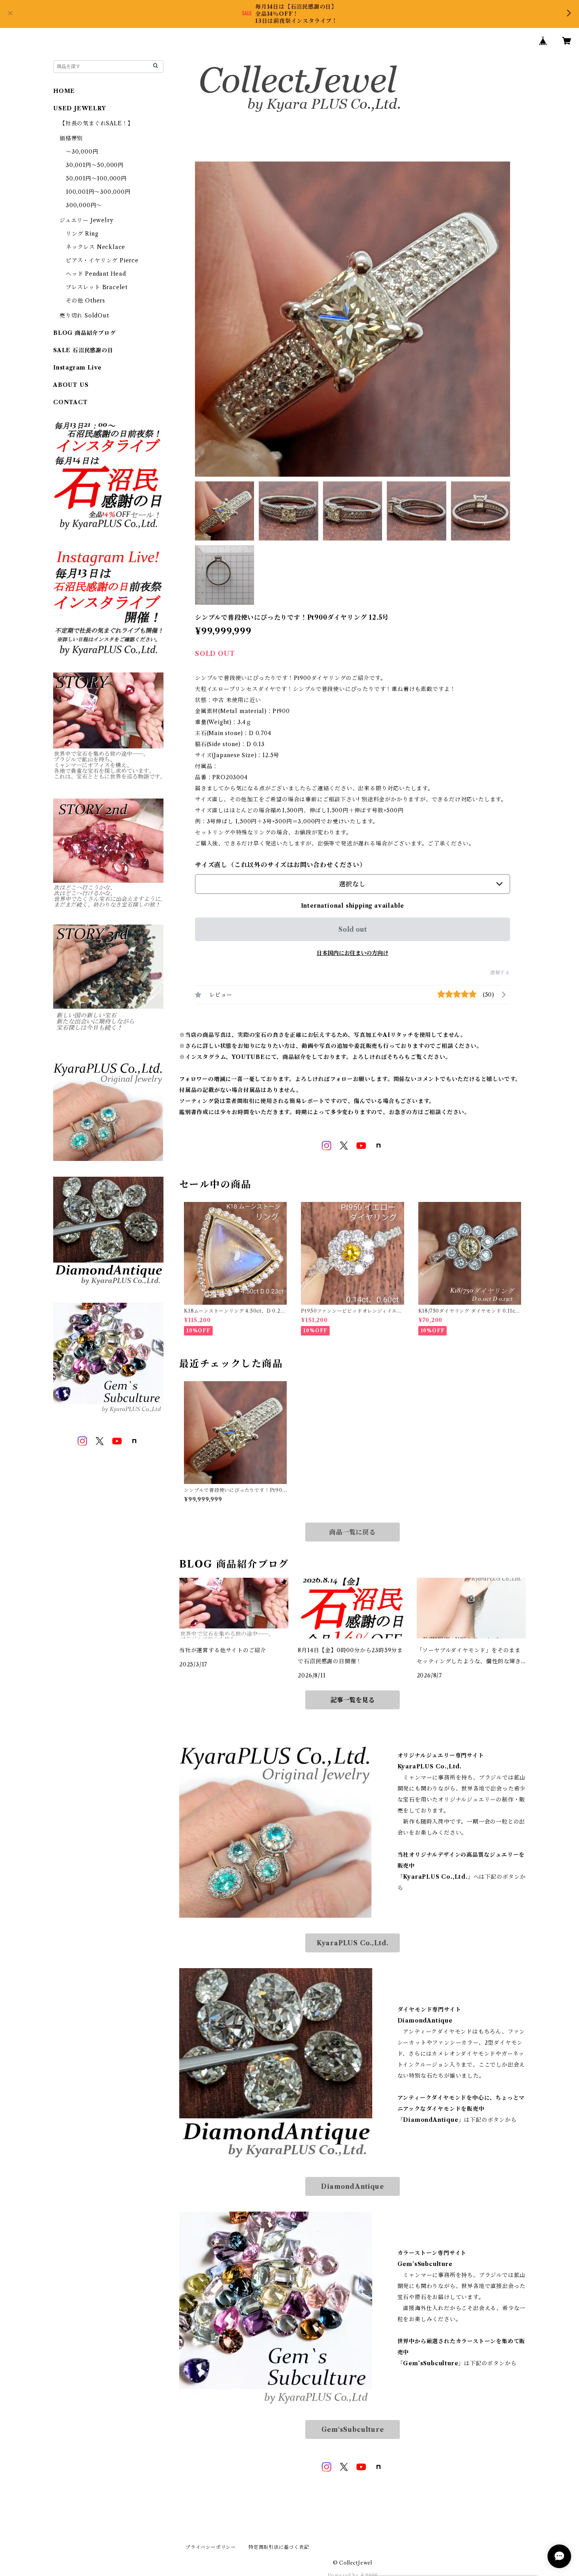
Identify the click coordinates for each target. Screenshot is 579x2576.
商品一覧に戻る (353, 1532)
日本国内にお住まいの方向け (353, 953)
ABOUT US (71, 385)
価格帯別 (71, 138)
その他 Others (85, 301)
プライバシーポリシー (211, 2547)
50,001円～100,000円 (96, 178)
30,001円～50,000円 (95, 165)
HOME (64, 91)
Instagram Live (77, 368)
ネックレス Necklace (96, 247)
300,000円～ (84, 205)
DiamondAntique (352, 2186)
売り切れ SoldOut (84, 316)
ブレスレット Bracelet (97, 287)
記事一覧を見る (353, 1700)
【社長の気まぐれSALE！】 (96, 123)
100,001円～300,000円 (98, 192)
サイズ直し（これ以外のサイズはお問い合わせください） (281, 865)
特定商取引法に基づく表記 (279, 2547)
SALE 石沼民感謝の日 (83, 350)
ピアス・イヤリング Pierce (102, 260)
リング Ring (82, 234)
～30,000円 (82, 152)
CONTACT (71, 402)
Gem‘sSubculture (353, 2429)
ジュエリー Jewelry (86, 220)
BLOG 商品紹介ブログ (84, 333)
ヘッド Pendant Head (96, 274)
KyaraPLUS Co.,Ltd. (353, 1943)
